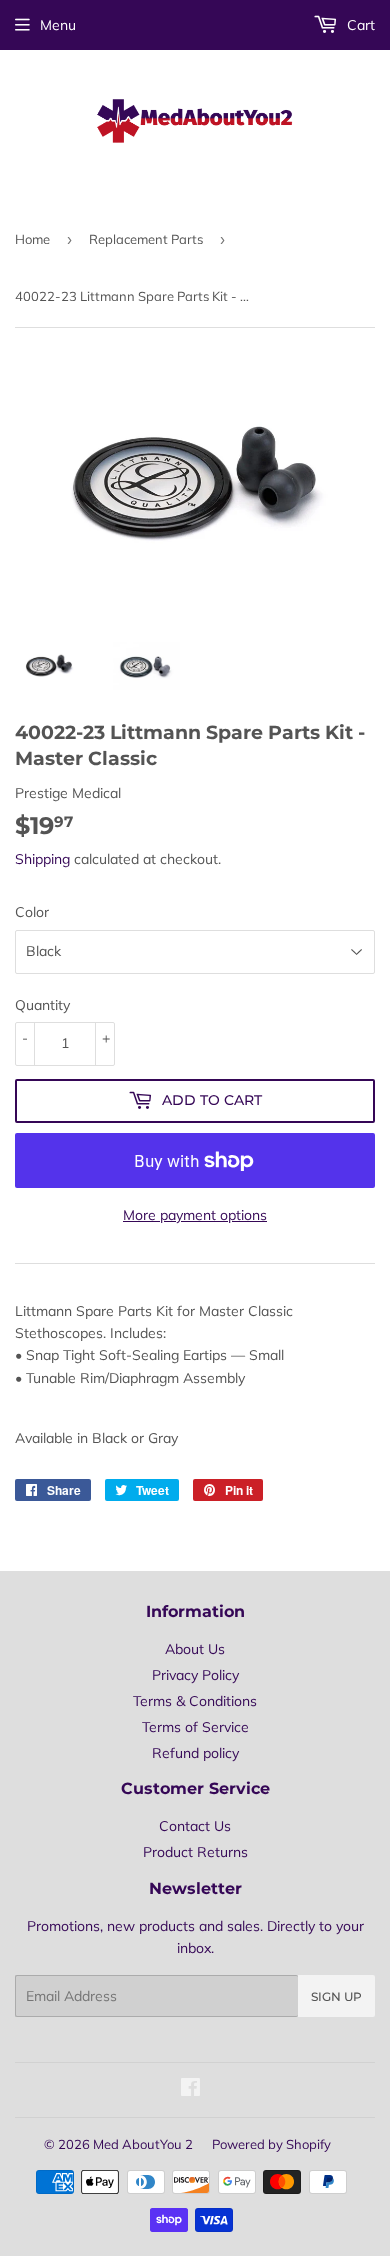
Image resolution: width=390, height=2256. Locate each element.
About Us (195, 1649)
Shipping (42, 859)
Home (32, 239)
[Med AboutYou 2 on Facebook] (190, 2090)
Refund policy (195, 1753)
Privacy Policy (195, 1675)
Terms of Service (195, 1727)
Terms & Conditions (195, 1701)
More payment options (195, 1215)
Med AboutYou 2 (143, 2144)
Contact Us (195, 1826)
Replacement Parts (146, 239)
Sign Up (336, 1996)
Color (32, 912)
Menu (58, 25)
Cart (359, 25)
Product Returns (195, 1852)
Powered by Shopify (271, 2144)
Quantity (42, 1005)
